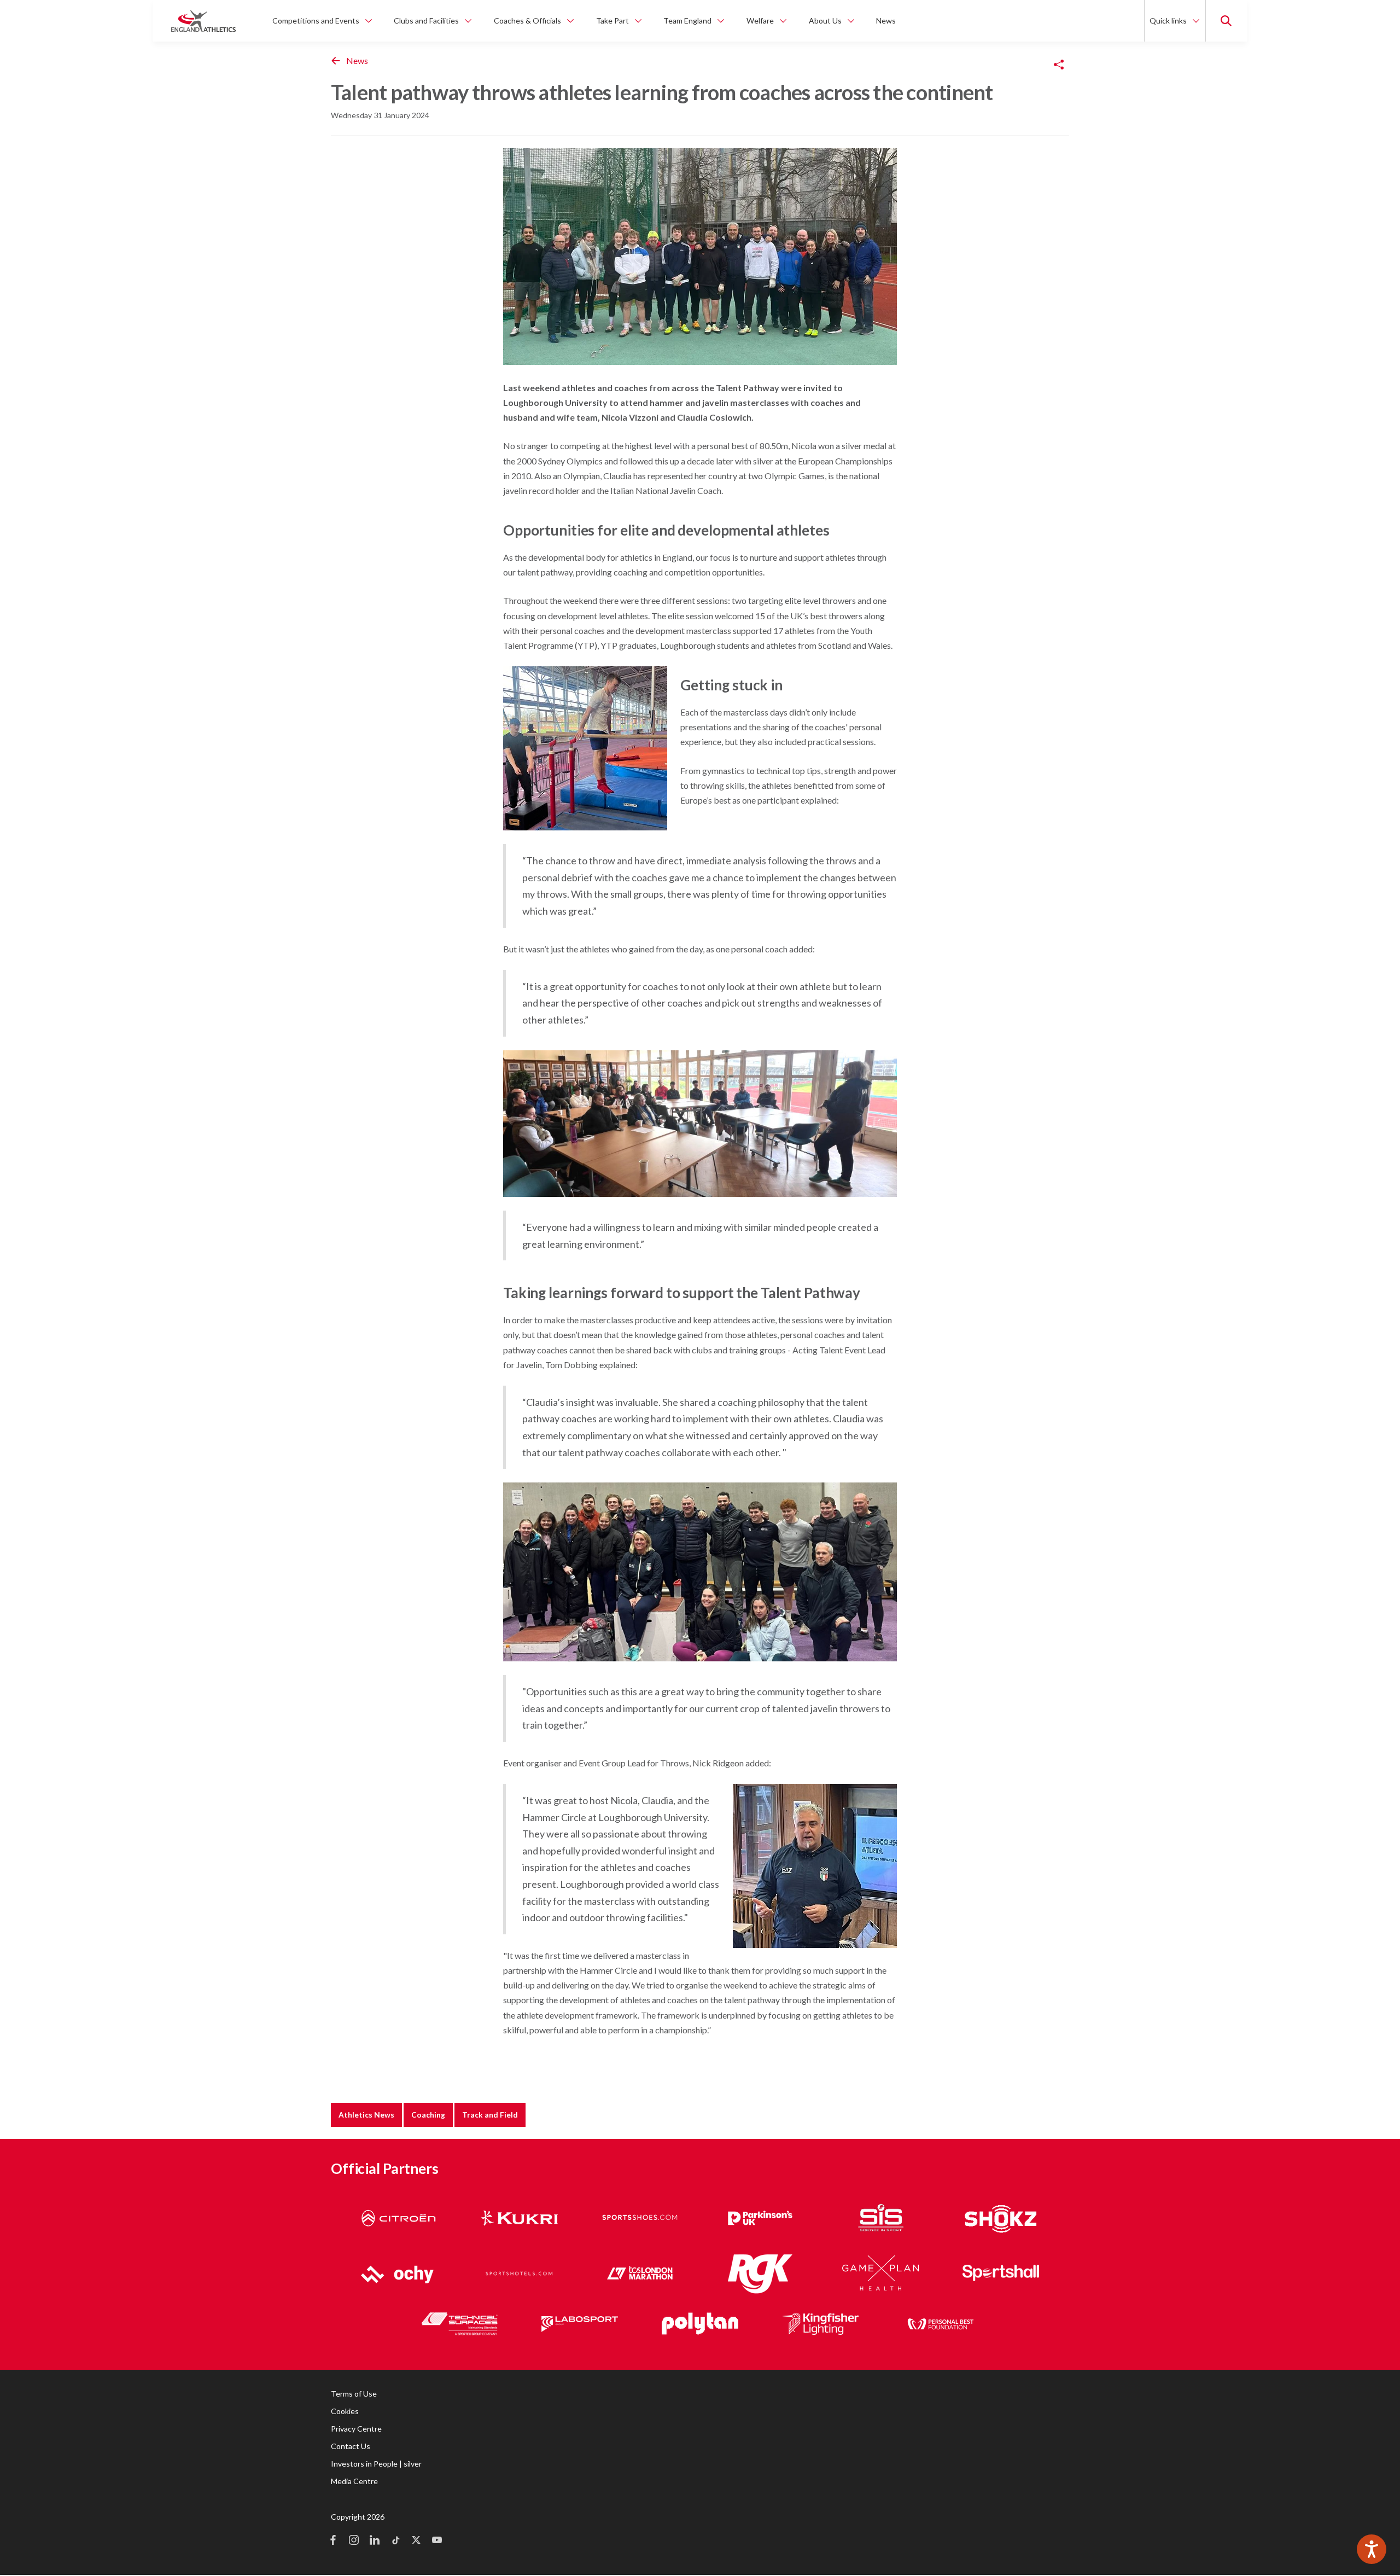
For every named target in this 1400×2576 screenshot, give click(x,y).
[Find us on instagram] (354, 2541)
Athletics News (366, 2115)
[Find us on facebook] (333, 2541)
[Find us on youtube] (437, 2541)
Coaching (428, 2115)
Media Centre (354, 2481)
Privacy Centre (356, 2429)
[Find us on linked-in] (375, 2541)
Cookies (345, 2411)
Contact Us (351, 2446)
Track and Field (490, 2115)
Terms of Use (354, 2394)
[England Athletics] (203, 21)
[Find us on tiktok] (395, 2541)
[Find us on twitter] (416, 2541)
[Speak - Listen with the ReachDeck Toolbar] (1372, 2549)
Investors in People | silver (376, 2464)
